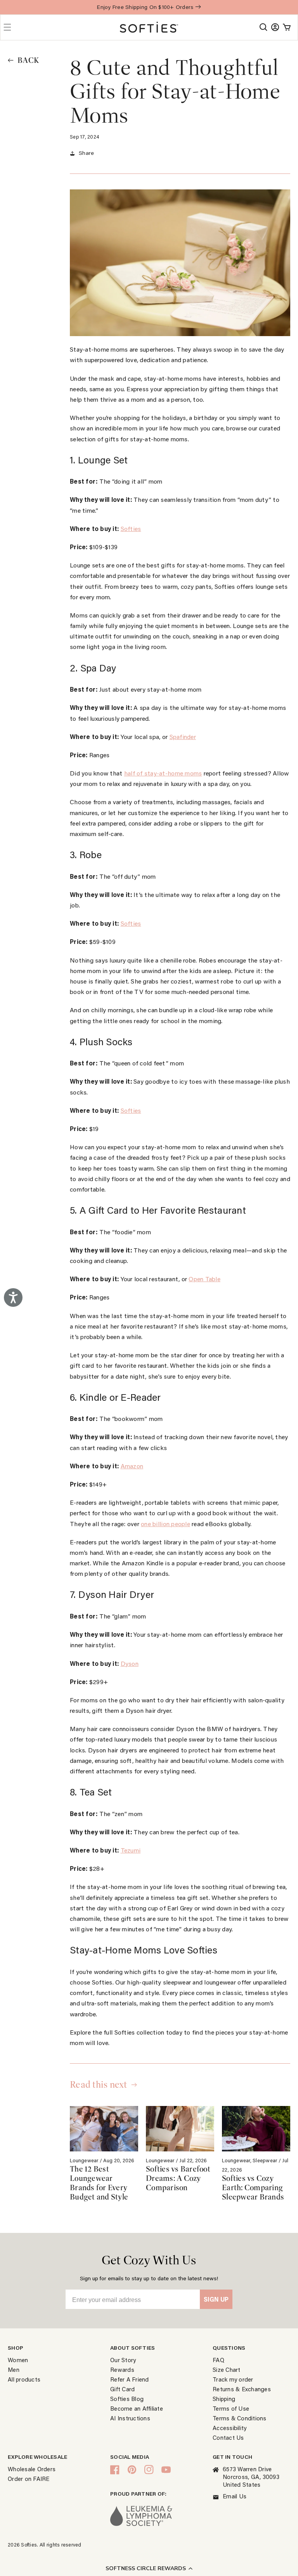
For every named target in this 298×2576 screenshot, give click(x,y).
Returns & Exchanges (242, 2389)
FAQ (218, 2360)
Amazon (132, 1466)
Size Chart (227, 2370)
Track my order (233, 2379)
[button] (149, 2568)
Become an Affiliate (137, 2408)
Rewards (122, 2370)
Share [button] (86, 153)
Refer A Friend (130, 2379)
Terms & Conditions (240, 2418)
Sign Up (216, 2299)
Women (18, 2360)
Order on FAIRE (29, 2479)
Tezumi (131, 1850)
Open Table (204, 1279)
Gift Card (122, 2389)
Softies (131, 528)
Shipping (224, 2399)
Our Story (123, 2360)
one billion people (165, 1524)
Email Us (235, 2496)
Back (28, 61)
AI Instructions (130, 2418)
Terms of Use (231, 2408)
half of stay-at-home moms (163, 773)
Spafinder (183, 736)
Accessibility (230, 2428)
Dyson (130, 1663)
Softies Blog (127, 2399)
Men (14, 2370)
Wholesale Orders (32, 2469)
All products (24, 2379)
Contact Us (228, 2437)
